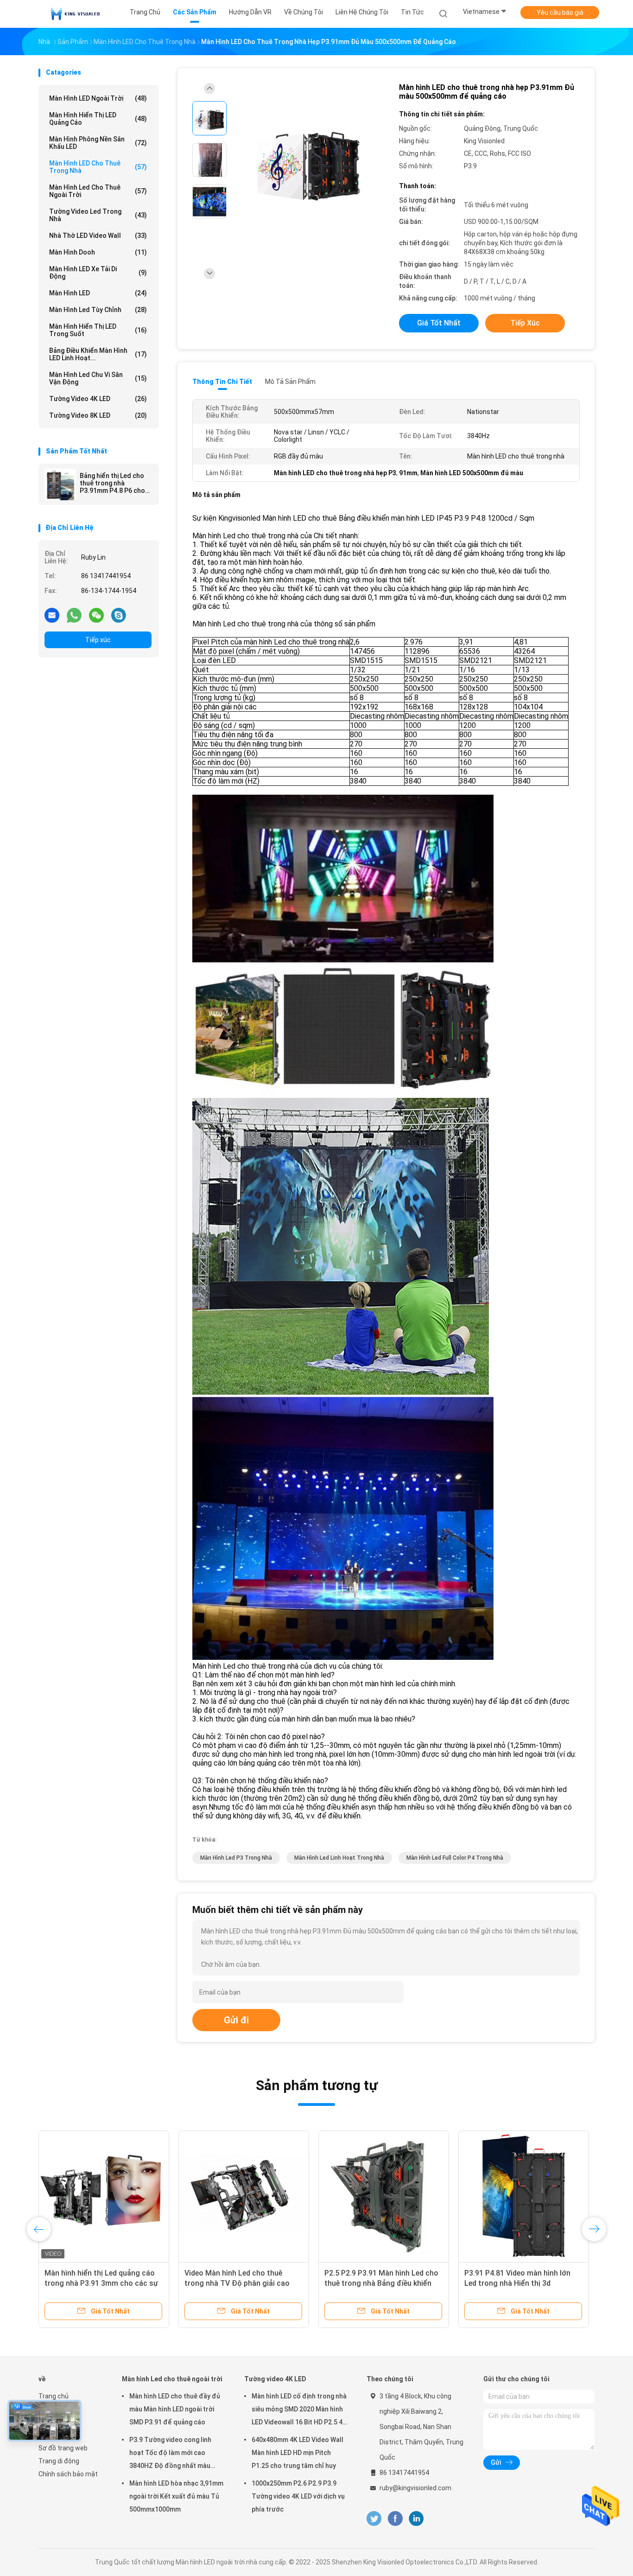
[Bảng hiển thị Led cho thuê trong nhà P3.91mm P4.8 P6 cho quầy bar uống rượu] (60, 485)
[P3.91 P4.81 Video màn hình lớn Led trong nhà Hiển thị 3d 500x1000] (524, 2196)
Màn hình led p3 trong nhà (236, 1858)
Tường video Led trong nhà (98, 215)
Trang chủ (54, 2396)
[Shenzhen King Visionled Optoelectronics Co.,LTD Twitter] (374, 2519)
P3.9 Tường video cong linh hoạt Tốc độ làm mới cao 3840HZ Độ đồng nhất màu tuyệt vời (170, 2454)
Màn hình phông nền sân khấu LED (98, 143)
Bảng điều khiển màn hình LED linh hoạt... (98, 354)
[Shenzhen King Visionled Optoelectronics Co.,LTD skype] (119, 615)
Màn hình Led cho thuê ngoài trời (98, 191)
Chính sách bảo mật (68, 2474)
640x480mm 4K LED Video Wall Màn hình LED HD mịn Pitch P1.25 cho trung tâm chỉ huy (298, 2453)
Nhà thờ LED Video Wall (98, 236)
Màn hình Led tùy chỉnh (98, 310)
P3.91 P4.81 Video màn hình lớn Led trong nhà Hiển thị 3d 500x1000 (517, 2283)
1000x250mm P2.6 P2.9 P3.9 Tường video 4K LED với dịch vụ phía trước (298, 2496)
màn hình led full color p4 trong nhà (455, 1858)
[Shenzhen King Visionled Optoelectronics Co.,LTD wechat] (96, 615)
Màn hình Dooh (98, 252)
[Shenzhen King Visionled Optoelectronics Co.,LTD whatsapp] (74, 615)
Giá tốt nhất (439, 323)
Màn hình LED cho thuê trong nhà (98, 167)
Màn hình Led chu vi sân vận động (98, 378)
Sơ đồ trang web (63, 2448)
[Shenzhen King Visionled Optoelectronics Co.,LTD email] (52, 615)
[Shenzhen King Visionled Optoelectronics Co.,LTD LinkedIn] (416, 2519)
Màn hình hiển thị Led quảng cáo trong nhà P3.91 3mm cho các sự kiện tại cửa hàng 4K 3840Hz (101, 2283)
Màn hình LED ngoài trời (98, 98)
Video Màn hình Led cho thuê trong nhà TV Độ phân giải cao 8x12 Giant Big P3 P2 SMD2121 (237, 2283)
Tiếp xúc (98, 640)
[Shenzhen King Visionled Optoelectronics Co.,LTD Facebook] (395, 2519)
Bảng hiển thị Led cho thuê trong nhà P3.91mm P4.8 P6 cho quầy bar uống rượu (112, 483)
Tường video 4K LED (98, 399)
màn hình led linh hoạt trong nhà (339, 1858)
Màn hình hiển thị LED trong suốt (98, 330)
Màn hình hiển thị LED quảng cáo (98, 119)
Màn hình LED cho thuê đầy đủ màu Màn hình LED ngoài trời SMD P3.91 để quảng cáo (175, 2409)
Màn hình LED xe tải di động (98, 273)
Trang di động (59, 2461)
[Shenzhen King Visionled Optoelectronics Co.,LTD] (75, 14)
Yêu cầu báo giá (560, 13)
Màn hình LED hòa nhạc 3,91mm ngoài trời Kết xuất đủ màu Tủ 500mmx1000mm (176, 2496)
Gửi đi (236, 2020)
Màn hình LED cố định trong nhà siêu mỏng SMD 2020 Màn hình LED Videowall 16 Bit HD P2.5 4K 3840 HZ (299, 2410)
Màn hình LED (98, 293)
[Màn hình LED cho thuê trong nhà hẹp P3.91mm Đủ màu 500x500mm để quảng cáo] (309, 161)
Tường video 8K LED (98, 415)
